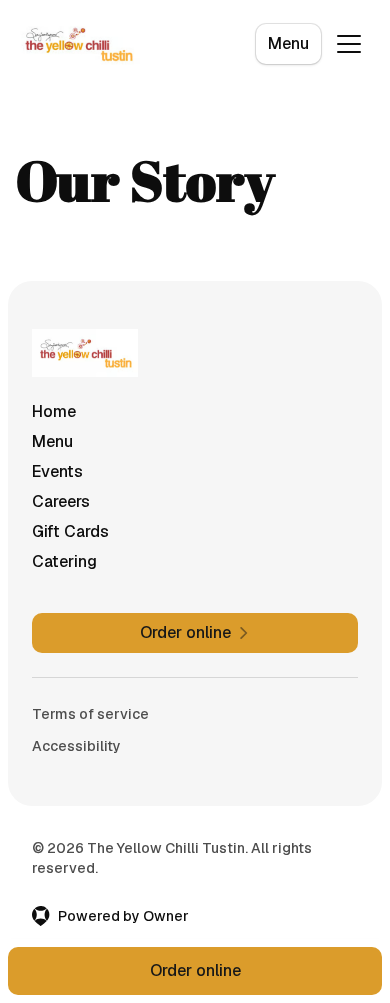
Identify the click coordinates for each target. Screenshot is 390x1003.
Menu (288, 43)
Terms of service (90, 714)
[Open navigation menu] (349, 44)
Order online (195, 970)
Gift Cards (70, 531)
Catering (64, 561)
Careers (61, 501)
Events (57, 471)
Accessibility (76, 746)
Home (54, 411)
